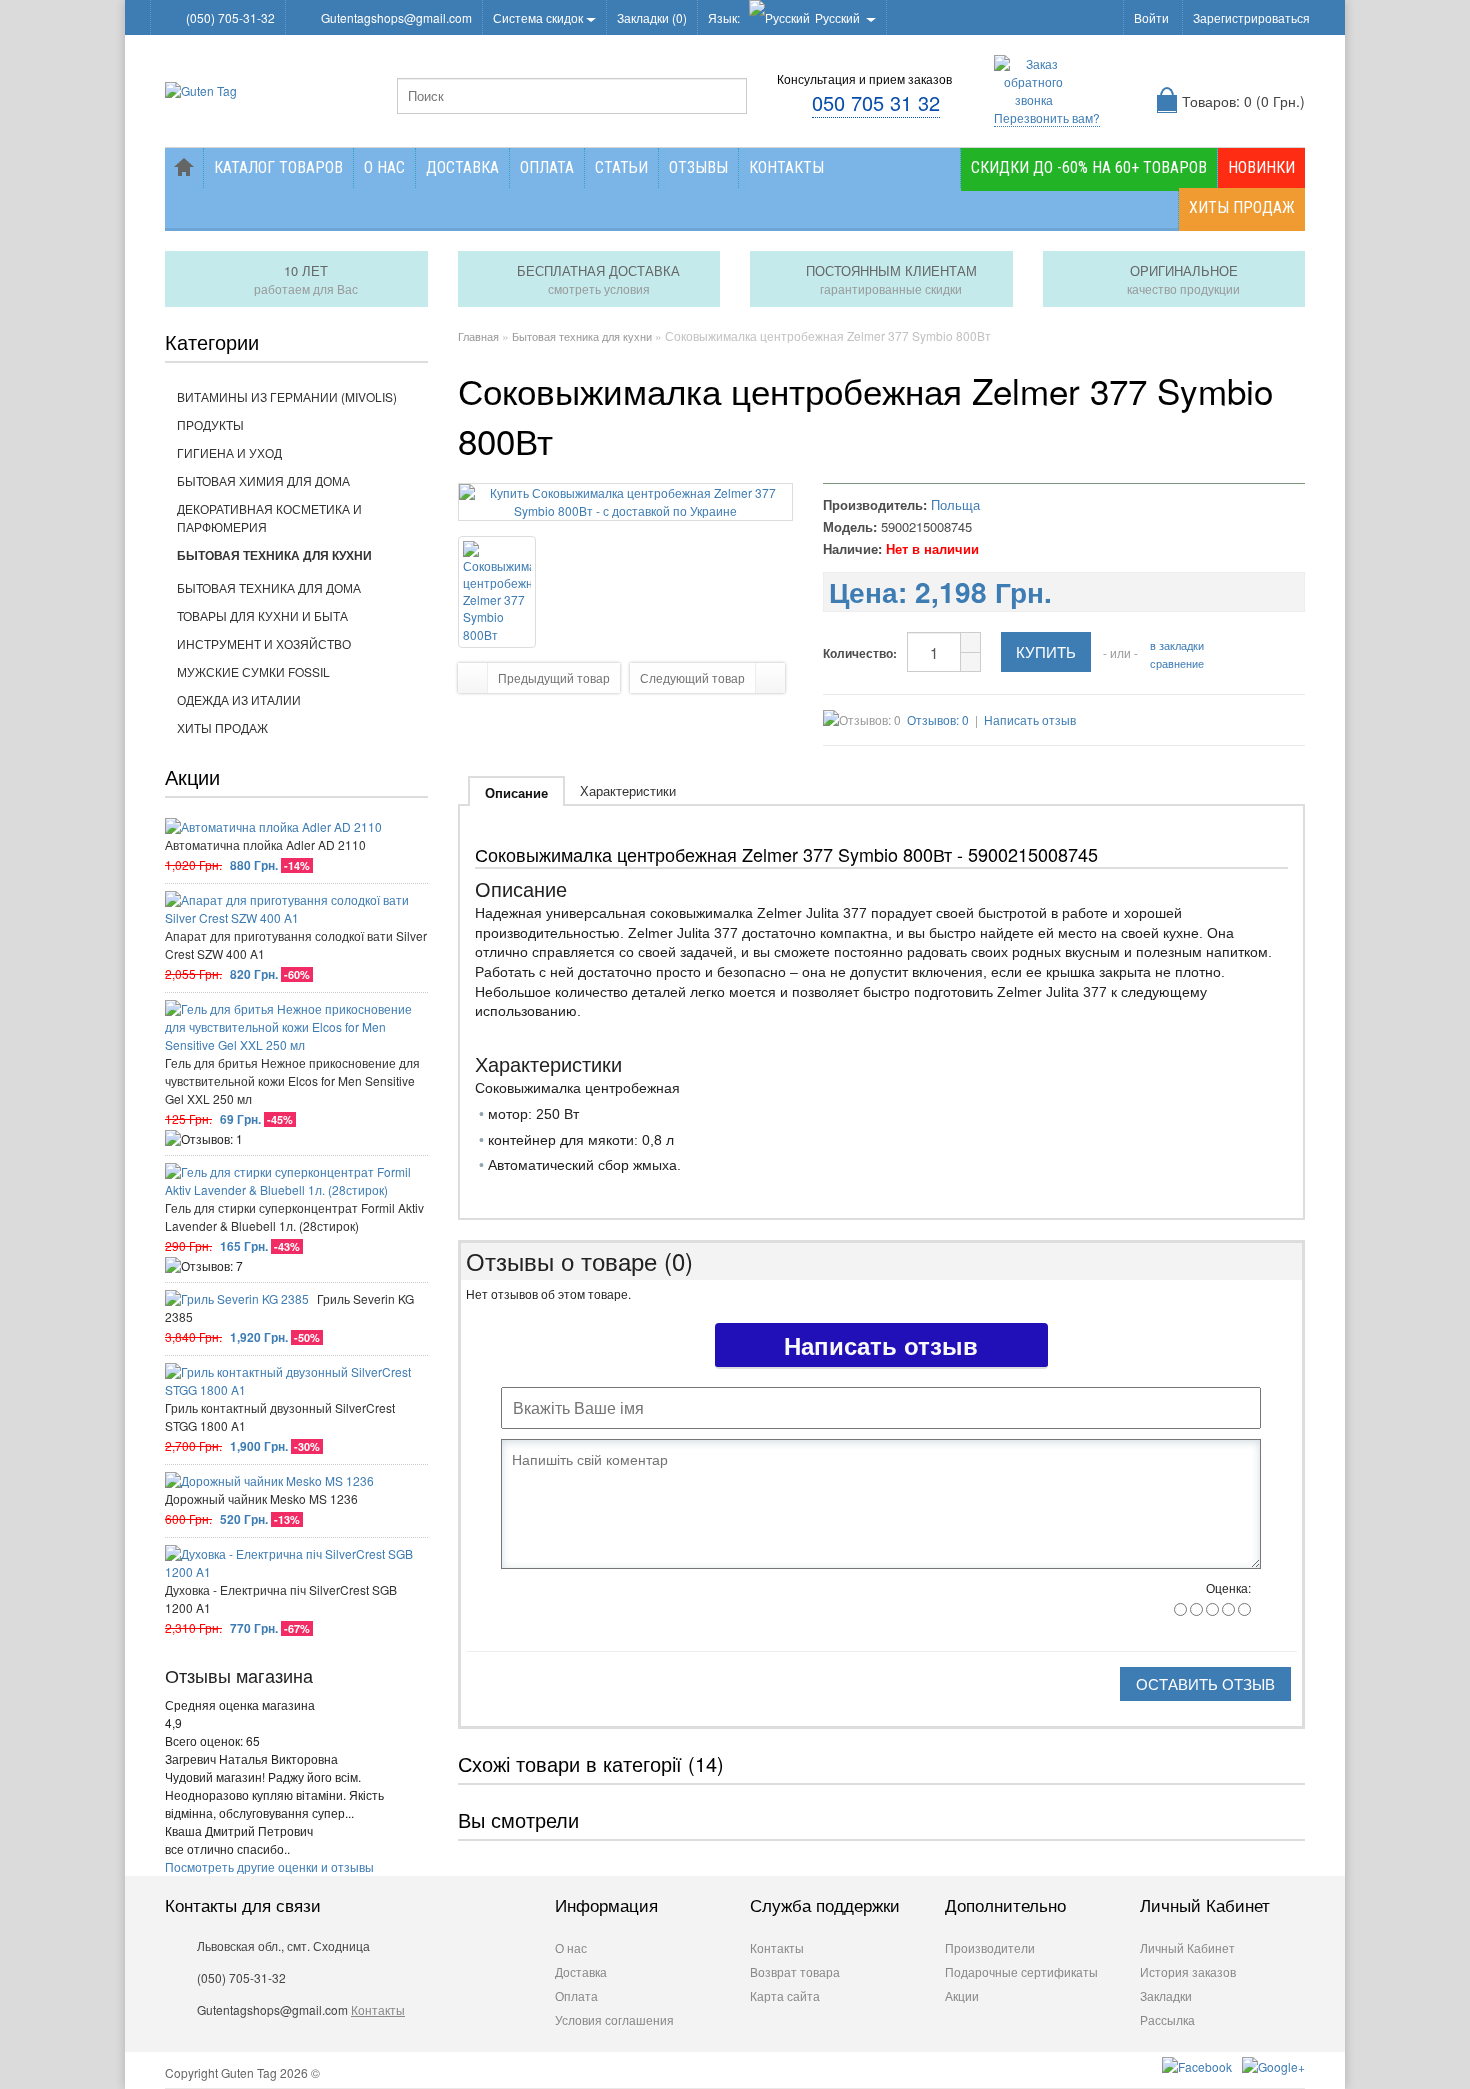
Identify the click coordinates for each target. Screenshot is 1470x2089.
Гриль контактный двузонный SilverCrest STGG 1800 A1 (280, 1416)
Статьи (621, 167)
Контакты (786, 167)
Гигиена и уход (229, 452)
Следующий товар (692, 677)
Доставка (462, 167)
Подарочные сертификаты (1021, 1971)
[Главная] (184, 168)
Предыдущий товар (554, 677)
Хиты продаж (1242, 207)
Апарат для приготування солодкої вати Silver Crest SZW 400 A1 (296, 944)
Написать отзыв (1030, 719)
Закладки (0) (652, 17)
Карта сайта (785, 1995)
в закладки (1177, 645)
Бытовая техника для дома (269, 587)
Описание (516, 792)
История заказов (1188, 1971)
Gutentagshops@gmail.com (396, 17)
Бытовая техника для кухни (274, 555)
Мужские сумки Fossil (253, 671)
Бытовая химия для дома (263, 480)
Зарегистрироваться (1251, 17)
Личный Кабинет (1187, 1947)
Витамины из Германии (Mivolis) (287, 396)
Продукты (210, 424)
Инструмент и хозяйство (264, 643)
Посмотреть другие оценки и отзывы (269, 1866)
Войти (1151, 17)
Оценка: (1228, 1587)
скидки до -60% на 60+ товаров (1089, 167)
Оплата (547, 167)
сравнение (1177, 663)
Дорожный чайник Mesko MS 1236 (261, 1498)
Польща (955, 504)
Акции (962, 1995)
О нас (384, 167)
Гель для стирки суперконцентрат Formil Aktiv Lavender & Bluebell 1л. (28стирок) (294, 1216)
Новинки (1261, 167)
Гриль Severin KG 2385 (289, 1307)
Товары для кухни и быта (262, 615)
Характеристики (628, 790)
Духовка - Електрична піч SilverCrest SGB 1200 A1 (281, 1598)
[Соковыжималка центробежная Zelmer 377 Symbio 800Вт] (626, 510)
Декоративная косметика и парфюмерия (269, 517)
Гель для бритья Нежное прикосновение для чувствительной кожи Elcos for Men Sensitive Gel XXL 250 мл (292, 1080)
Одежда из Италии (239, 699)
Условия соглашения (614, 2019)
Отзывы (698, 167)
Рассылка (1167, 2019)
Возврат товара (795, 1971)
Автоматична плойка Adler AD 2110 (265, 844)
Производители (990, 1947)
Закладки (1166, 1995)
